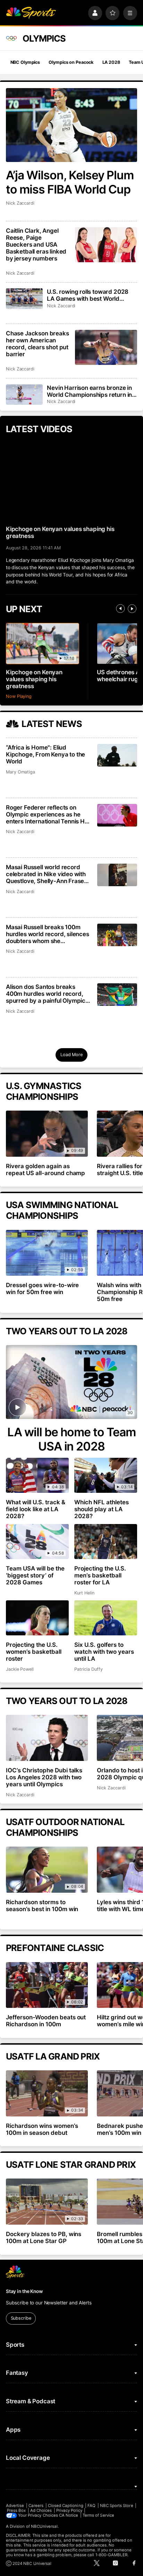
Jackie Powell (20, 1669)
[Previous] (120, 609)
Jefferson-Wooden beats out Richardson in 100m (46, 2021)
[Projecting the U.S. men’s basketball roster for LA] (106, 1542)
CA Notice (69, 2515)
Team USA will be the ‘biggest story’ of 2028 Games (35, 1575)
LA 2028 (111, 62)
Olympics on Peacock (71, 62)
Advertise (15, 2506)
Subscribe (21, 2318)
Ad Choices (41, 2510)
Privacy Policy (69, 2510)
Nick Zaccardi (20, 203)
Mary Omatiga (20, 772)
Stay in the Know (24, 2291)
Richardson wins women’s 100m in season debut (42, 2129)
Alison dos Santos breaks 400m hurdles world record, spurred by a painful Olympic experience (46, 994)
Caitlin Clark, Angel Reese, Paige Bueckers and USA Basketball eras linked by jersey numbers (36, 245)
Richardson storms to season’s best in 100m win (42, 1906)
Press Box (16, 2510)
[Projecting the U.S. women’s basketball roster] (37, 1618)
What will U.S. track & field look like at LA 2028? (36, 1509)
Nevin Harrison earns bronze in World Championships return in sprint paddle (89, 391)
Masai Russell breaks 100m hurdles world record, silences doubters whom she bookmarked (48, 934)
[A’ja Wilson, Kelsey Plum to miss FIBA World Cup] (71, 125)
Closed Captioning (66, 2506)
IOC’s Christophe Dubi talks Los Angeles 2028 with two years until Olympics (44, 1777)
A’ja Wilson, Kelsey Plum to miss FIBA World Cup (70, 182)
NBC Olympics (25, 62)
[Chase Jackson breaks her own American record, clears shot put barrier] (106, 347)
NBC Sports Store (117, 2506)
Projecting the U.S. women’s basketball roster (34, 1652)
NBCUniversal (44, 2526)
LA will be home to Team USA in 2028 (72, 1439)
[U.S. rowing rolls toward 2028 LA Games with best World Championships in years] (24, 298)
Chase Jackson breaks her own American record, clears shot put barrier (37, 344)
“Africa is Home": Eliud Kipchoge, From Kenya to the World (45, 754)
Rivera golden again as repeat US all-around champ (46, 1170)
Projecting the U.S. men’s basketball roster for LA (100, 1575)
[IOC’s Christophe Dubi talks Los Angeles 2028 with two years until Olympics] (47, 1738)
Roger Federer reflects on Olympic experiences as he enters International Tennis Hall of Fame (48, 814)
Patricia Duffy (88, 1669)
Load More (71, 1055)
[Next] (132, 609)
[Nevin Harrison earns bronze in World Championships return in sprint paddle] (24, 395)
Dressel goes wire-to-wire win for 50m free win (43, 1289)
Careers (36, 2506)
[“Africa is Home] (117, 755)
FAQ (91, 2506)
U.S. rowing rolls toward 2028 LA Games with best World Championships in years (88, 295)
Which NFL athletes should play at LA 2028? (102, 1509)
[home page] (31, 13)
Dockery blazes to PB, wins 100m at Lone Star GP (44, 2237)
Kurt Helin (84, 1593)
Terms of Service (98, 2515)
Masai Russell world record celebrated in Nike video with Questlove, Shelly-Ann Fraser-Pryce (48, 874)
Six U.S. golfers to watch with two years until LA (104, 1652)
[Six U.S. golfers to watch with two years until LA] (106, 1618)
